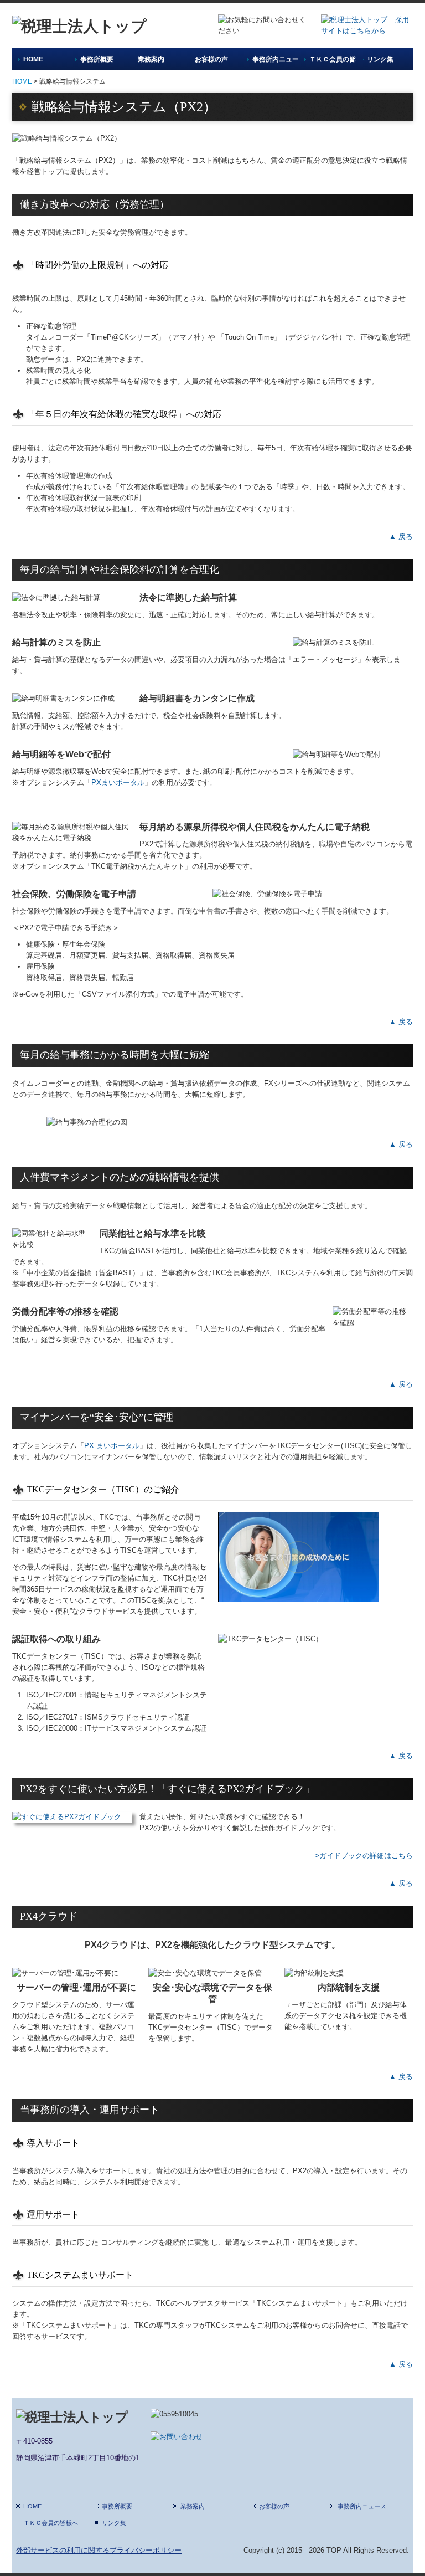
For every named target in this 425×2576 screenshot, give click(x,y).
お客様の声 (211, 59)
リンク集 (380, 59)
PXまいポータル (118, 782)
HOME (33, 59)
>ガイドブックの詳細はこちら (363, 1856)
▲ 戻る (401, 537)
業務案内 (151, 59)
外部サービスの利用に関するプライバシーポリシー (99, 2550)
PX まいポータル (112, 1446)
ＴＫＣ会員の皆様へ (332, 59)
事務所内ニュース (275, 59)
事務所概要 (97, 59)
